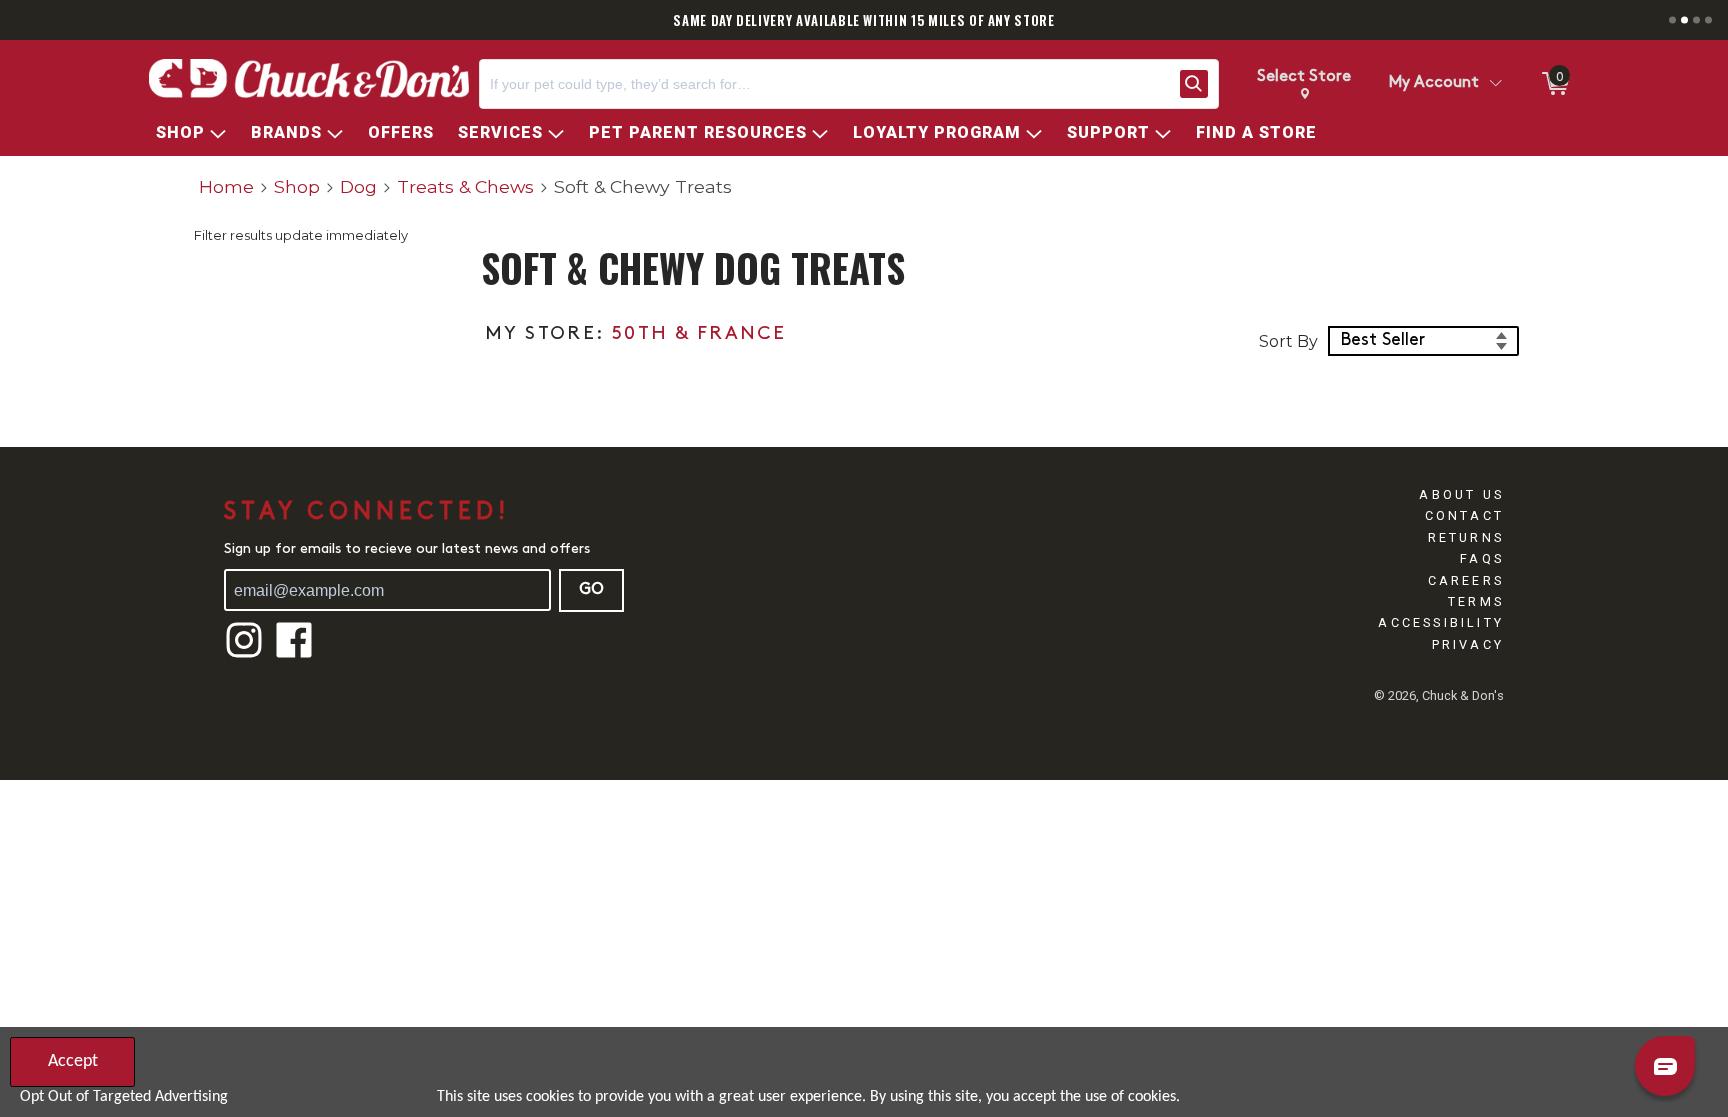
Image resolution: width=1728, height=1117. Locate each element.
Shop (297, 186)
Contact (1464, 515)
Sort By (1288, 341)
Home (226, 186)
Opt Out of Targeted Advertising (124, 1097)
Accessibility (1441, 622)
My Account (1434, 83)
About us (1461, 494)
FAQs (1482, 558)
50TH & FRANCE (699, 334)
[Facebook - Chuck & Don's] (294, 655)
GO (591, 590)
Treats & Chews (465, 186)
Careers (1466, 580)
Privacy (1468, 644)
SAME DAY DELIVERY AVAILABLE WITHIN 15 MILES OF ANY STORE (863, 20)
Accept (73, 1061)
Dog (358, 186)
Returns (1466, 537)
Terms (1476, 601)
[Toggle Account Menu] (1495, 84)
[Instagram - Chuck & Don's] (244, 655)
